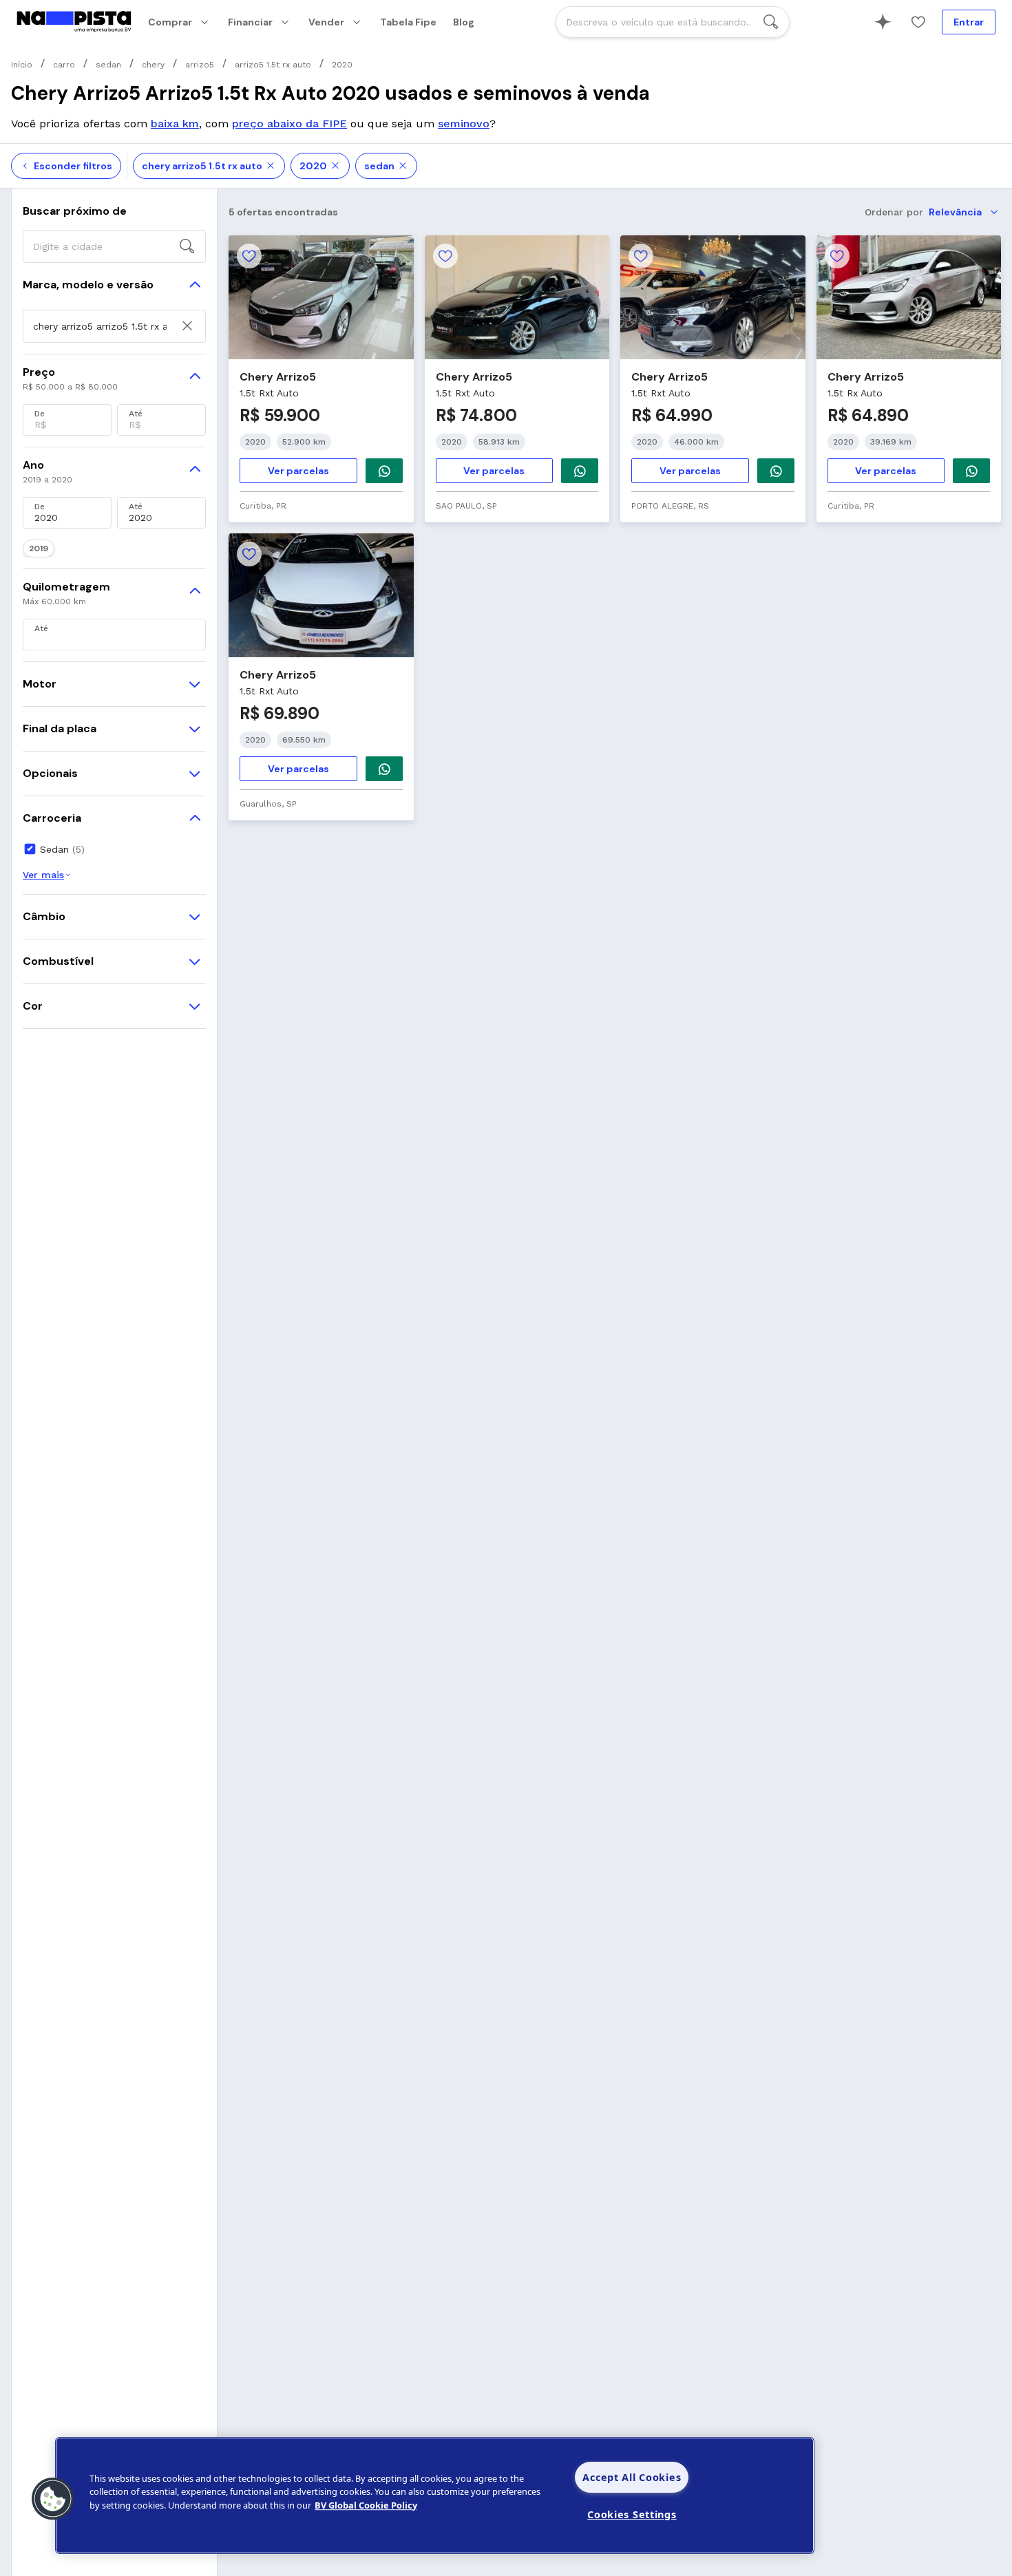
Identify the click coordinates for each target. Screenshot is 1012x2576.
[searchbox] (673, 22)
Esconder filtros (73, 166)
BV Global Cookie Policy (366, 2505)
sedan (379, 166)
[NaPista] (74, 22)
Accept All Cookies (632, 2477)
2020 (313, 166)
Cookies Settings (632, 2514)
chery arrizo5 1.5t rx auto (202, 166)
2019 (39, 549)
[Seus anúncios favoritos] (918, 22)
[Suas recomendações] (883, 22)
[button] (53, 2499)
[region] (435, 2495)
